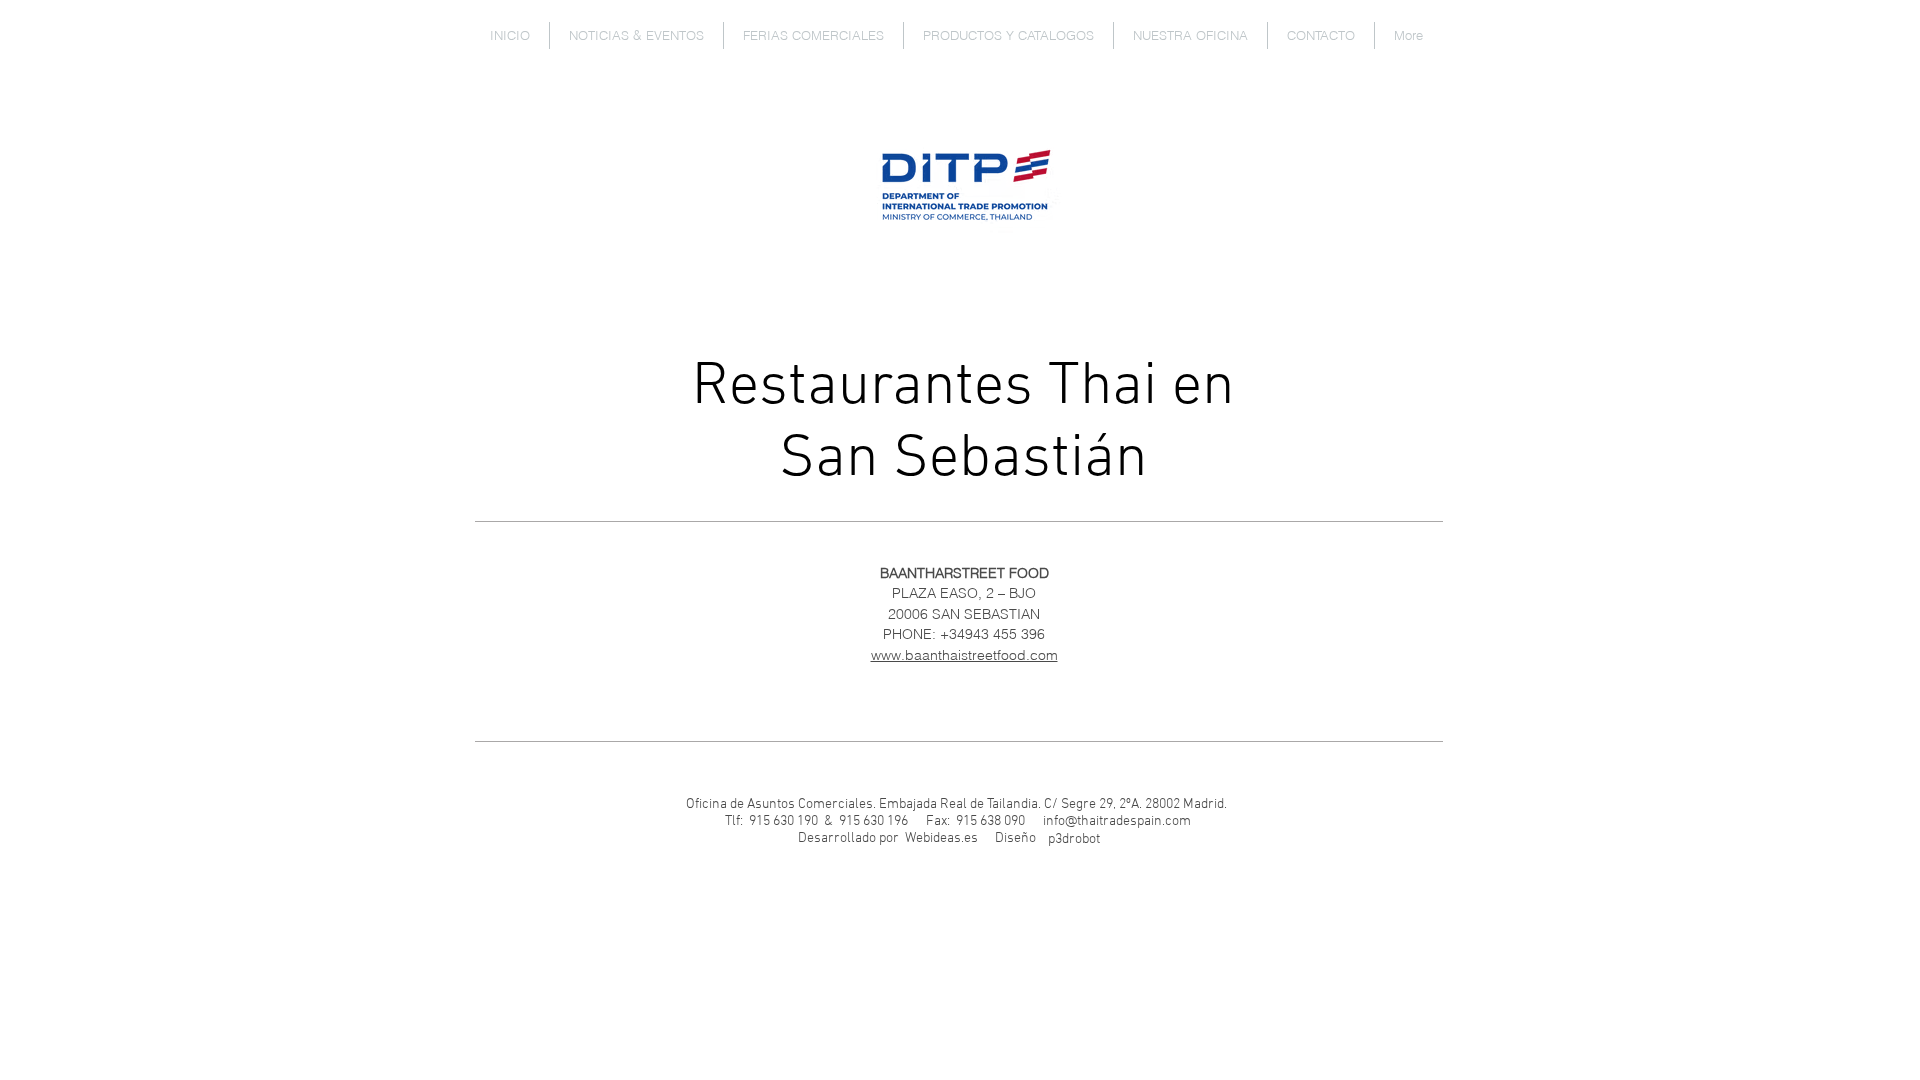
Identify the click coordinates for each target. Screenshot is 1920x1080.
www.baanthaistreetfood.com (964, 655)
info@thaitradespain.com (1117, 821)
